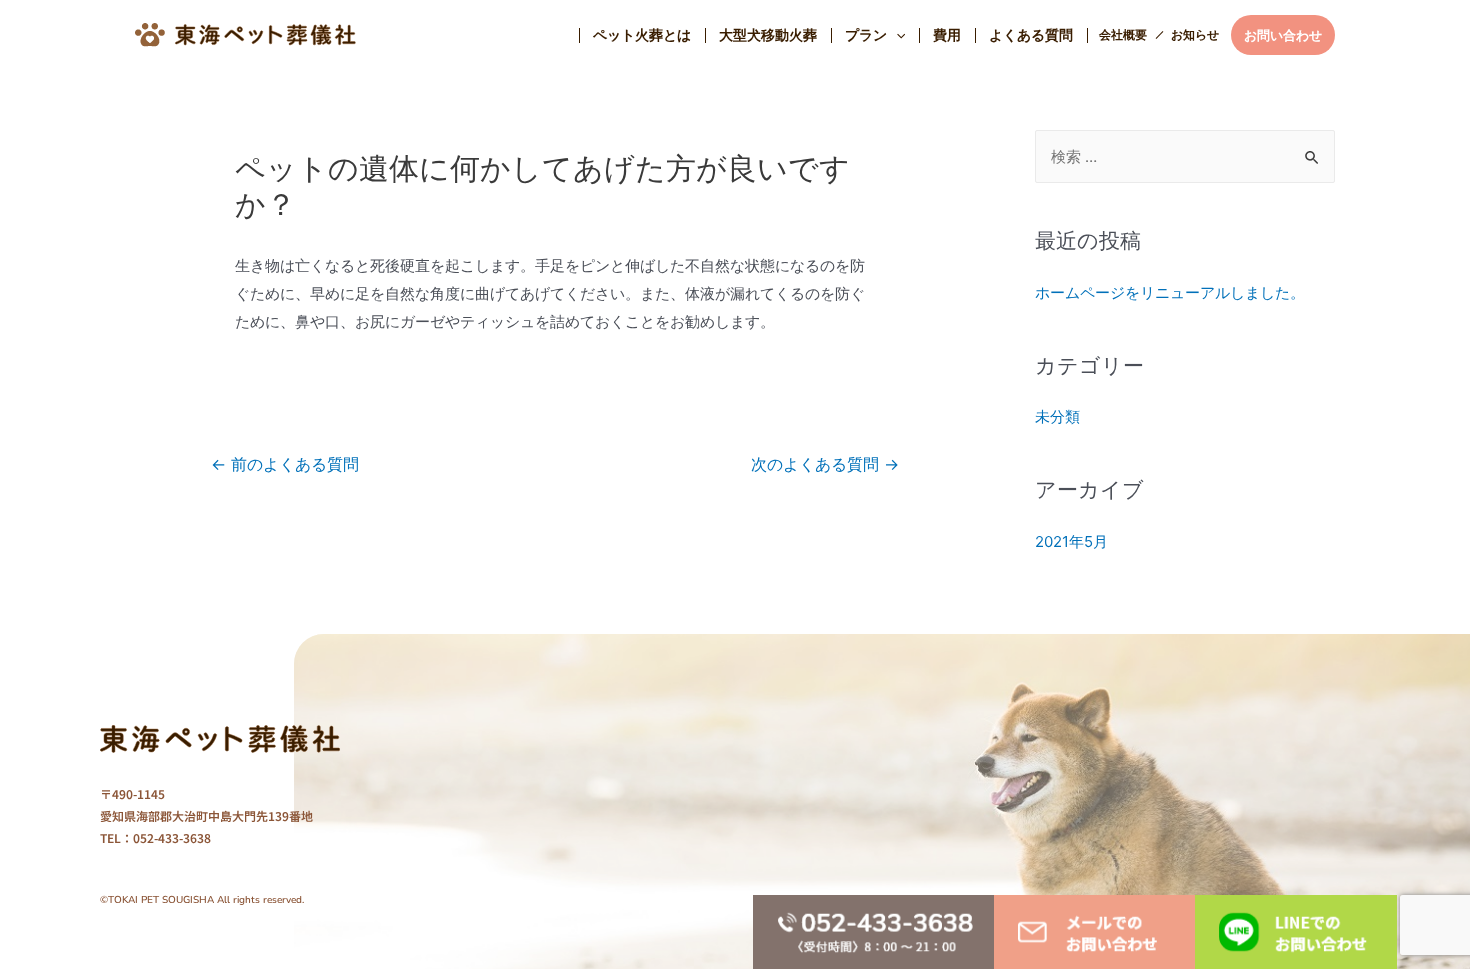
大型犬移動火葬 (768, 34)
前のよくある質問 (285, 464)
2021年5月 (1071, 541)
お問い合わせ (1283, 35)
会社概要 (1123, 34)
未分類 (1057, 416)
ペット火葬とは (642, 34)
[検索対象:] (1185, 156)
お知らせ (1195, 34)
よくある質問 (1031, 34)
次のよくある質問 (825, 464)
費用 (947, 34)
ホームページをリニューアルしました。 (1170, 292)
